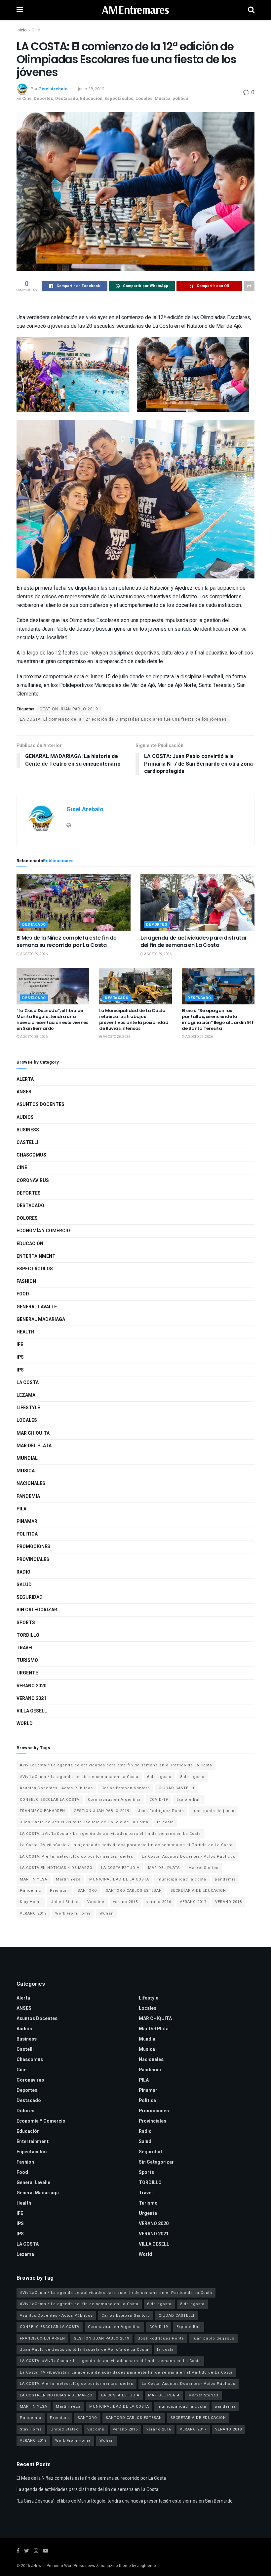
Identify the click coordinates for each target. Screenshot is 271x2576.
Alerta (25, 1079)
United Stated (65, 1902)
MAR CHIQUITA (33, 1433)
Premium (59, 1891)
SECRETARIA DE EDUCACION (198, 1891)
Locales (144, 98)
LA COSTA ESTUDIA (120, 1868)
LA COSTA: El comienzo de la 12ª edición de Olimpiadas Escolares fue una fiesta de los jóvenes (123, 719)
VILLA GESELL (32, 1711)
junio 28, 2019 (91, 89)
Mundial (27, 1458)
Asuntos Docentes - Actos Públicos (56, 1788)
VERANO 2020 (31, 1686)
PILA (21, 1509)
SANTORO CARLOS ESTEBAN (134, 1891)
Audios (25, 1117)
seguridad (30, 1597)
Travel (25, 1648)
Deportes (43, 98)
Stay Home (31, 1902)
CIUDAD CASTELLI (176, 1788)
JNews (37, 2566)
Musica (163, 98)
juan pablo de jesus (213, 1811)
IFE (20, 1345)
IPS (20, 1357)
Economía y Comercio (43, 1231)
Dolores (27, 1218)
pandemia (225, 1879)
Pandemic (31, 1891)
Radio (23, 1572)
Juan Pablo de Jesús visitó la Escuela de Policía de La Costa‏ (84, 1822)
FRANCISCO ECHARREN (42, 1811)
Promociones (33, 1547)
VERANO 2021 (31, 1698)
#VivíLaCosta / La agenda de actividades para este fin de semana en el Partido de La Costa (116, 1765)
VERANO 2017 (193, 1902)
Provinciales (33, 1560)
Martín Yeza (68, 1879)
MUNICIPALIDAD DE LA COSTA (119, 1879)
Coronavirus (33, 1181)
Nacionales (31, 1483)
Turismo (27, 1660)
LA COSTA (28, 1383)
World (25, 1724)
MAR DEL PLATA (164, 1868)
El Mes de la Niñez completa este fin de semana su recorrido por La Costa (67, 941)
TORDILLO (28, 1635)
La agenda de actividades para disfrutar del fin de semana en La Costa (194, 941)
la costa (165, 1822)
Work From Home (73, 1913)
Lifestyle (28, 1408)
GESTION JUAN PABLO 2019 (69, 709)
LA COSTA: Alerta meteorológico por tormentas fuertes (77, 1857)
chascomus (31, 1155)
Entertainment (36, 1256)
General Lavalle (37, 1307)
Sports (26, 1623)
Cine (36, 30)
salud (24, 1585)
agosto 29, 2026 (34, 954)
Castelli (27, 1142)
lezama (26, 1395)
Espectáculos (119, 98)
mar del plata (34, 1446)
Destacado (67, 98)
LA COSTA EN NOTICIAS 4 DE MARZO (56, 1868)
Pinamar (27, 1521)
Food (23, 1294)
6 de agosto (159, 1777)
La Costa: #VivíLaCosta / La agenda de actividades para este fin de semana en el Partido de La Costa (126, 1845)
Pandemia (28, 1496)
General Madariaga (41, 1319)
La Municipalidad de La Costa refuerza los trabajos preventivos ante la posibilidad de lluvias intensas (134, 1020)
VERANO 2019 (33, 1913)
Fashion (26, 1281)
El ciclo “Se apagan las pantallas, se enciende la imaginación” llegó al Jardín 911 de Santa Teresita (217, 1020)
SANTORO (87, 1891)
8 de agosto (192, 1777)
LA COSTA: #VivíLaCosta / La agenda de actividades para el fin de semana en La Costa (110, 1834)
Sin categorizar (37, 1610)
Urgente (27, 1673)
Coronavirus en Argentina (114, 1800)
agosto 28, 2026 (34, 1037)
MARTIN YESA (34, 1879)
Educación (91, 98)
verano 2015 (125, 1902)
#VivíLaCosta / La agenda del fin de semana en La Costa (79, 1777)
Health (25, 1332)
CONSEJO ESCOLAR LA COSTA (50, 1800)
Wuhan (107, 1913)
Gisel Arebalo (53, 89)
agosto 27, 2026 (199, 1037)
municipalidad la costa (182, 1879)
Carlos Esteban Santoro (126, 1788)
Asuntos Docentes (40, 1104)
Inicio (21, 30)
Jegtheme (147, 2566)
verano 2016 (159, 1902)
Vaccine (96, 1902)
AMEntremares (135, 10)
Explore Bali (189, 1800)
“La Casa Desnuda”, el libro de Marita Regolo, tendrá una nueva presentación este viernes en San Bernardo (52, 1020)
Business (28, 1130)
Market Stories (203, 1868)
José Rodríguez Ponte (161, 1811)
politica (180, 98)
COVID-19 (159, 1800)
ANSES (24, 1092)
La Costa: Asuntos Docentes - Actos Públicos (189, 1857)
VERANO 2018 (229, 1902)
